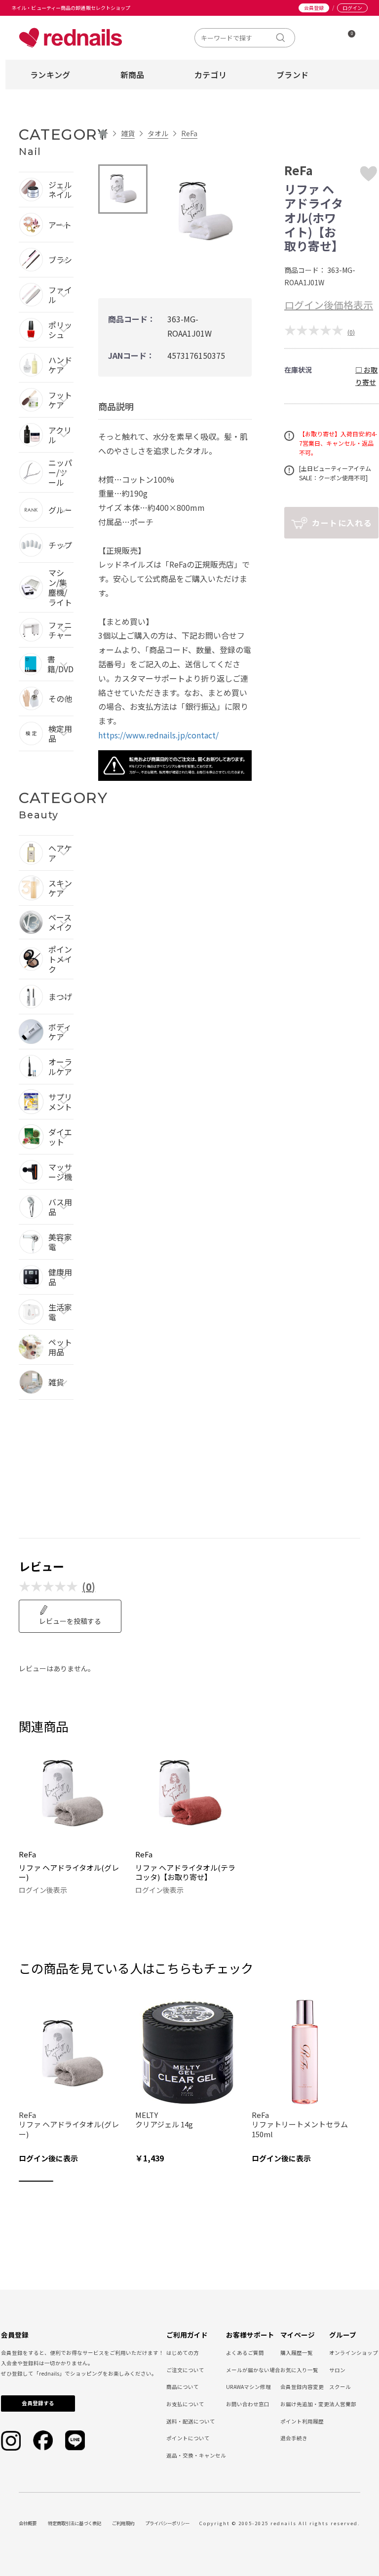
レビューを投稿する (70, 1621)
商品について (183, 2387)
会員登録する (38, 2403)
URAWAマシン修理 (248, 2387)
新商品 (133, 75)
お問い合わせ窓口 (248, 2404)
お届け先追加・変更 (305, 2404)
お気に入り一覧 (299, 2370)
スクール (340, 2387)
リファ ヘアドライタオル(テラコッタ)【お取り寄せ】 (185, 1872)
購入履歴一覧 (297, 2353)
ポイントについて (188, 2438)
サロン (337, 2370)
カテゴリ (210, 75)
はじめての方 (183, 2353)
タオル (158, 133)
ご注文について (185, 2370)
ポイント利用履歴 (302, 2421)
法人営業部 (343, 2404)
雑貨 (128, 133)
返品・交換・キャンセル (196, 2455)
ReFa (189, 133)
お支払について (185, 2404)
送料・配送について (191, 2421)
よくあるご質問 (245, 2353)
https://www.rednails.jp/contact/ (158, 735)
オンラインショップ (354, 2353)
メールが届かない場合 (253, 2370)
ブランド (292, 75)
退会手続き (294, 2438)
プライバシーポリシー (167, 2523)
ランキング (50, 75)
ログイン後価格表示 (329, 305)
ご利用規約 (123, 2523)
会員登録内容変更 (302, 2387)
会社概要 (28, 2523)
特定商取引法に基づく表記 (75, 2523)
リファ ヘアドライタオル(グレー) (69, 1872)
